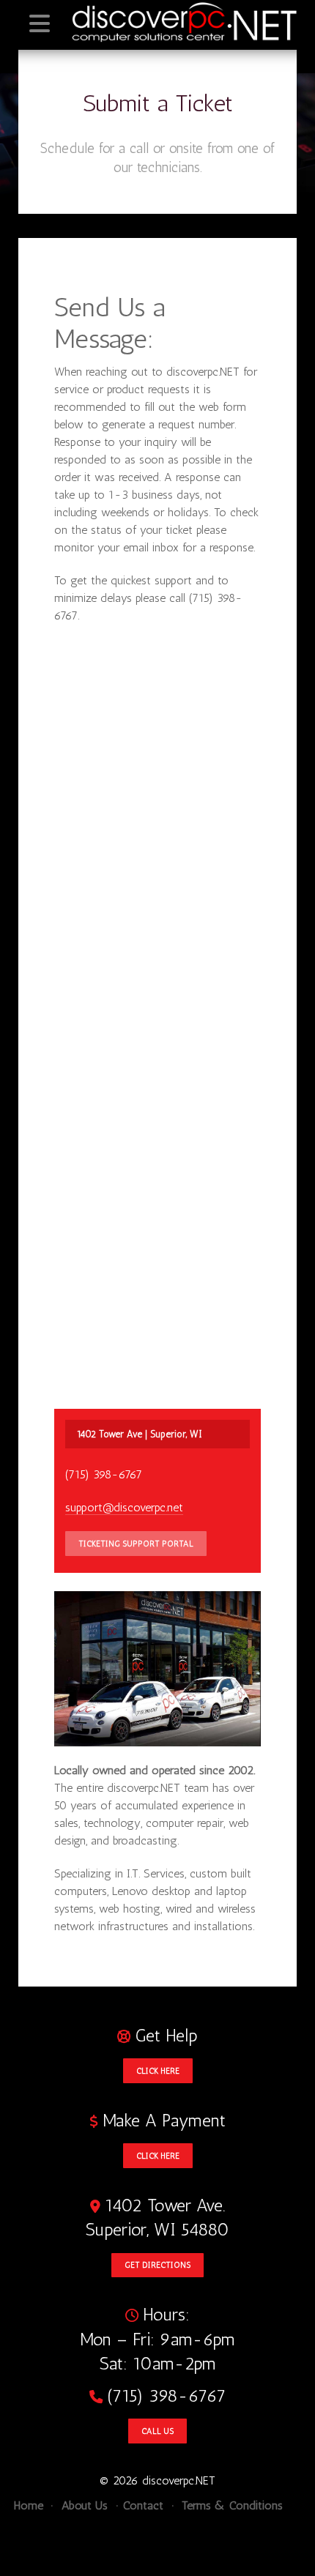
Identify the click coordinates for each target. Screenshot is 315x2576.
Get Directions (157, 2265)
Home (29, 2505)
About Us (83, 2505)
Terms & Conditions (230, 2505)
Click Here (158, 2071)
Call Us (157, 2431)
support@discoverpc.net (124, 1507)
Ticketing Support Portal (136, 1544)
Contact (143, 2505)
